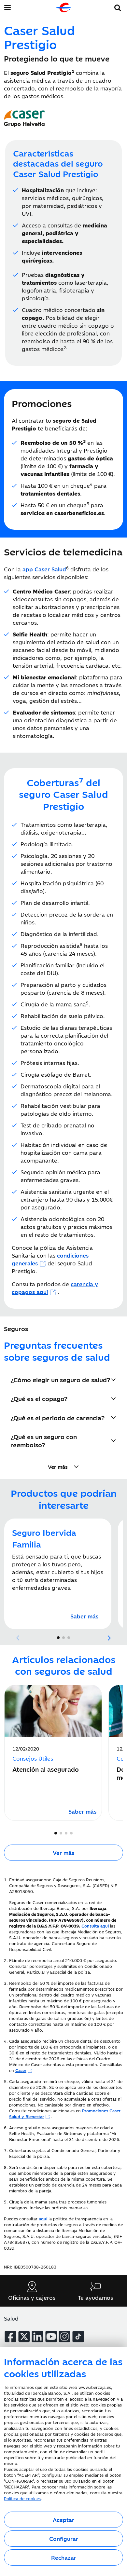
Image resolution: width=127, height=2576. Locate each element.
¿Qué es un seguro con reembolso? (44, 1440)
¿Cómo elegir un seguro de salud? (60, 1379)
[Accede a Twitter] (24, 2337)
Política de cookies (22, 2498)
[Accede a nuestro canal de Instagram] (64, 2337)
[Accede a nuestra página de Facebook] (10, 2337)
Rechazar (64, 2557)
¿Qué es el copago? (39, 1398)
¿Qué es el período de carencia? (57, 1417)
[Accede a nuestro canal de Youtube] (51, 2337)
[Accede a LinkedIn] (37, 2337)
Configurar (64, 2539)
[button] (118, 7)
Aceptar (63, 2520)
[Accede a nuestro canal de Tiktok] (78, 2337)
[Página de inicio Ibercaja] (63, 7)
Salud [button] (11, 2318)
